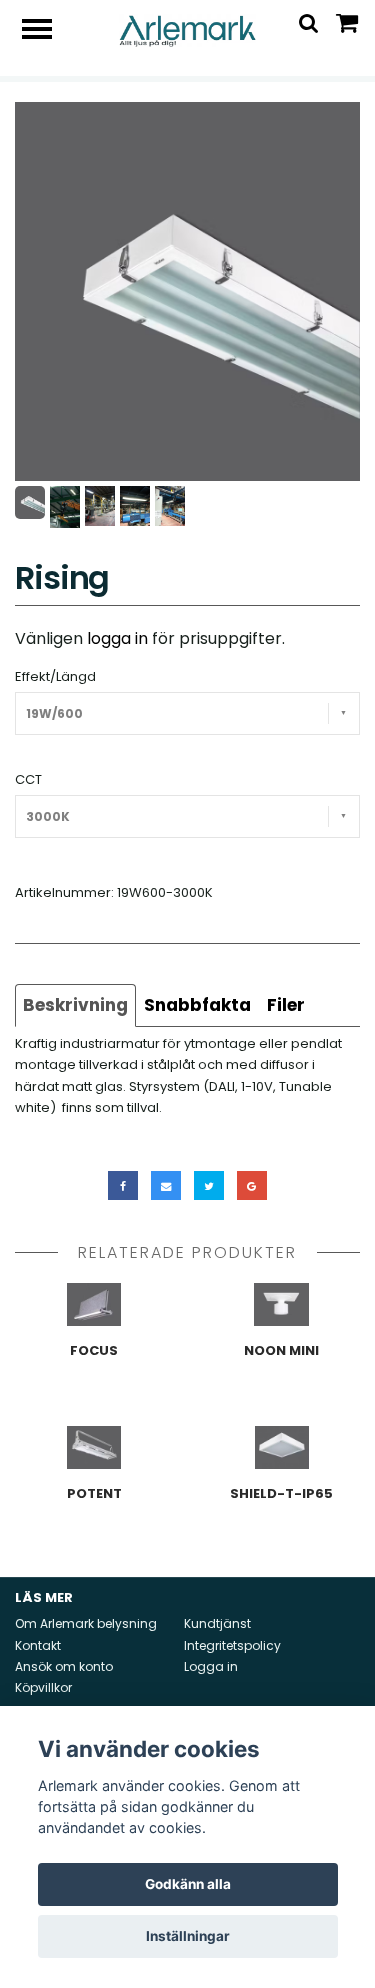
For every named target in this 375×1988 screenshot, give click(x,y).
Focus (94, 1350)
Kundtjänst (217, 1623)
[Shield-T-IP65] (282, 1447)
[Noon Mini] (282, 1304)
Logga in (211, 1666)
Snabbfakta (197, 1005)
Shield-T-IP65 (281, 1493)
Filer (286, 1005)
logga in (117, 638)
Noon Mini (281, 1350)
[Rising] (187, 291)
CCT (28, 779)
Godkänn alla (188, 1884)
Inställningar (188, 1936)
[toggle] (47, 31)
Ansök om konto (64, 1666)
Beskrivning (75, 1005)
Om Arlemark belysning (86, 1623)
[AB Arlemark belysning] (187, 29)
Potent (94, 1493)
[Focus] (94, 1304)
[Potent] (94, 1447)
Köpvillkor (43, 1687)
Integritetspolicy (232, 1645)
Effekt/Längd (55, 676)
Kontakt (38, 1645)
